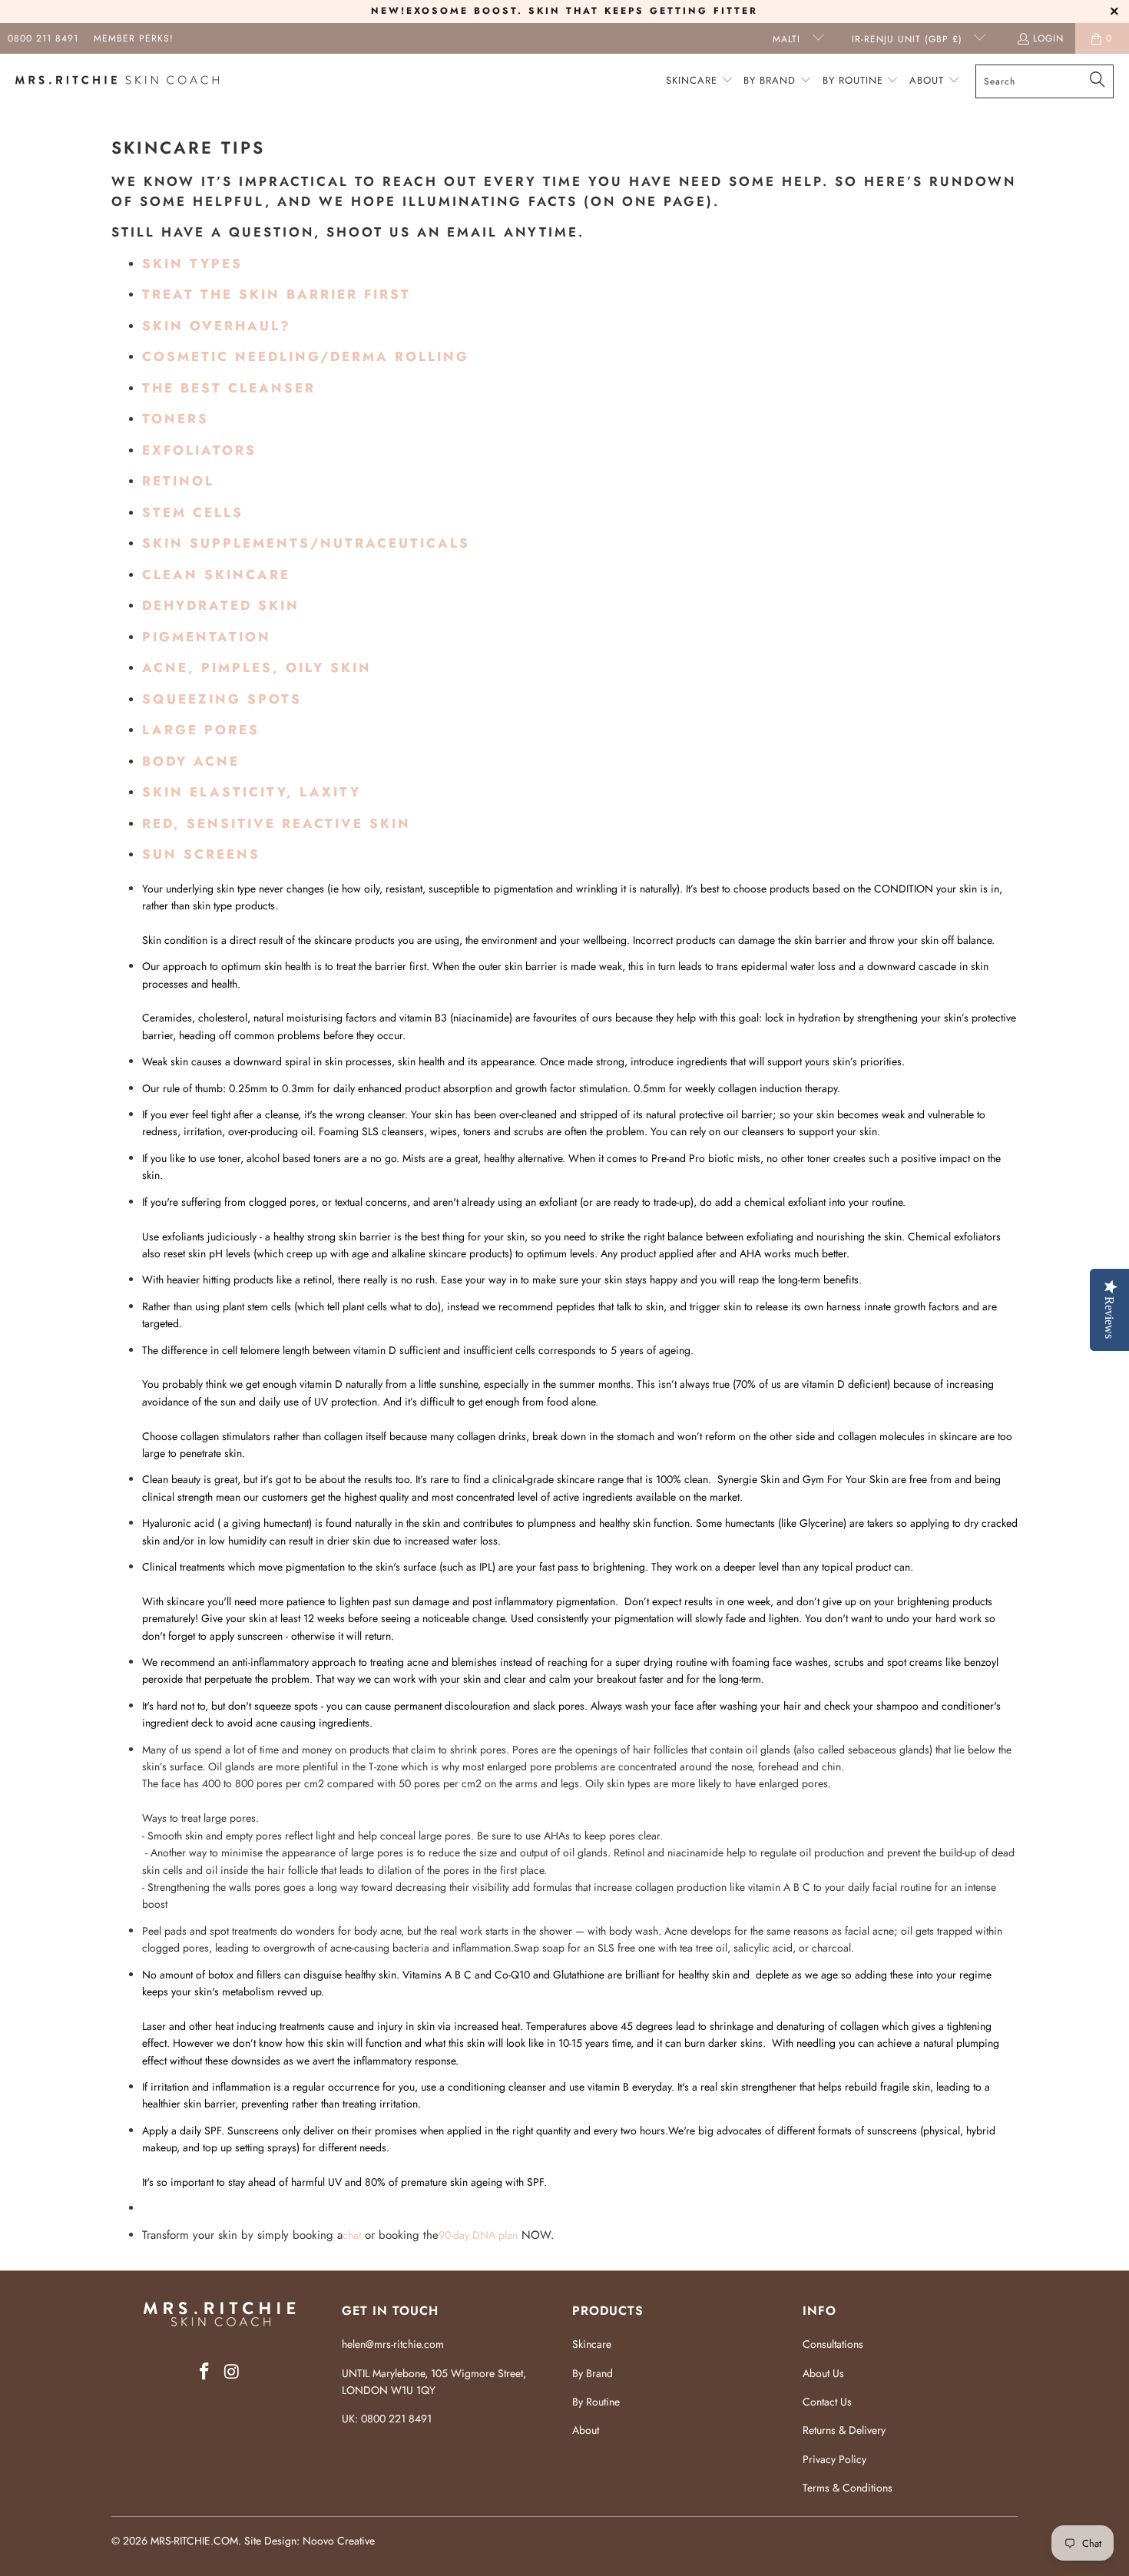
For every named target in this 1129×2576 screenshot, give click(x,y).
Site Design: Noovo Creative (310, 2541)
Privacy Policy (834, 2459)
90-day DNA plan (478, 2235)
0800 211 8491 (43, 38)
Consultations (833, 2344)
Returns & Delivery (844, 2430)
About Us (823, 2373)
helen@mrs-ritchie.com (393, 2344)
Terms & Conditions (848, 2488)
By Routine (596, 2402)
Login (1048, 38)
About (586, 2430)
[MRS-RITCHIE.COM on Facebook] (204, 2372)
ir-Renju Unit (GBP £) (909, 39)
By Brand (593, 2373)
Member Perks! (134, 38)
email (472, 232)
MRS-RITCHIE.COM (194, 2541)
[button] (700, 81)
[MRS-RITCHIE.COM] (117, 81)
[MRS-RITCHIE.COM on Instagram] (232, 2372)
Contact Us (827, 2402)
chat (352, 2235)
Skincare (592, 2344)
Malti (788, 39)
